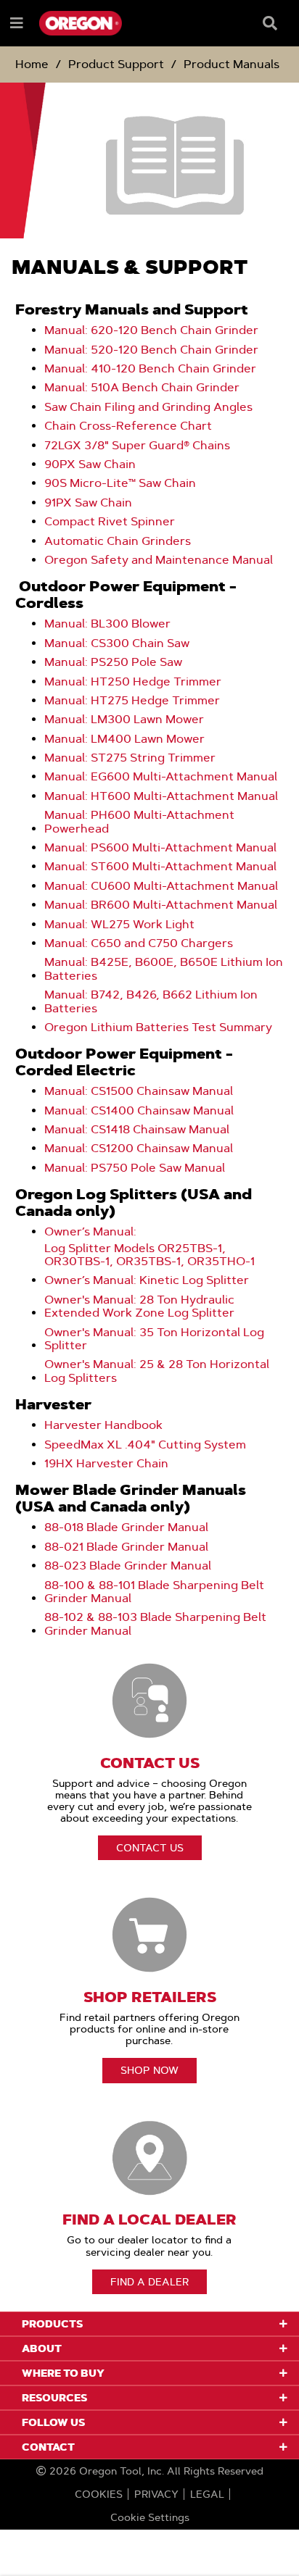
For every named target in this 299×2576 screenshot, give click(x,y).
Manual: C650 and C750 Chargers (139, 943)
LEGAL (207, 2494)
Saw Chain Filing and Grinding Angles (148, 407)
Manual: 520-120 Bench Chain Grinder (151, 350)
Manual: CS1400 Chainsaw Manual (139, 1111)
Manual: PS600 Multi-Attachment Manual (160, 848)
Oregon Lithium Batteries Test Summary (158, 1028)
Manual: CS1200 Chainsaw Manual (139, 1149)
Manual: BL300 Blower (107, 624)
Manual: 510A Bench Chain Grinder (142, 388)
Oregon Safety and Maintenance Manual (159, 560)
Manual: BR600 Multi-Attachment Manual (161, 905)
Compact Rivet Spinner (110, 522)
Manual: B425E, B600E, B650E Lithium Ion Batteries (164, 969)
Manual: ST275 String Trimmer (130, 758)
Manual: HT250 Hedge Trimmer (133, 682)
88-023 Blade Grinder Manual (128, 1566)
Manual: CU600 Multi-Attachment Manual (161, 886)
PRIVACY (156, 2494)
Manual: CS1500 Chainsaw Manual (139, 1091)
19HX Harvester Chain (106, 1464)
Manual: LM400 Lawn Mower (124, 739)
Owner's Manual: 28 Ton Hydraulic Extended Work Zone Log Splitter (139, 1306)
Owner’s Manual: (90, 1232)
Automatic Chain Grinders (119, 541)
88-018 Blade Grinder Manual (126, 1527)
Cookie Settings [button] (150, 2517)
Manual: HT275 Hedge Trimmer (132, 701)
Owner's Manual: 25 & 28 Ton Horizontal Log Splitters (157, 1371)
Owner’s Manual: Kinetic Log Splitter (147, 1280)
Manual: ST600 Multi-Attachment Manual (160, 867)
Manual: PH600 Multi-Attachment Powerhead (139, 822)
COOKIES (99, 2494)
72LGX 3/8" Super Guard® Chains (137, 446)
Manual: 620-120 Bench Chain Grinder (151, 330)
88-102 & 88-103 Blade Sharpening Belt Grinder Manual (155, 1624)
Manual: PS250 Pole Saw (113, 662)
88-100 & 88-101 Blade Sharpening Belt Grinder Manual (154, 1592)
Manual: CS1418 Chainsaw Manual (137, 1130)
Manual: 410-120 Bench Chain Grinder (150, 369)
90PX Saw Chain (90, 464)
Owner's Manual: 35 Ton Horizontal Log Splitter (154, 1339)
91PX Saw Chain (88, 503)
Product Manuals (232, 64)
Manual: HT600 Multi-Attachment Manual (161, 796)
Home (32, 64)
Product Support (116, 64)
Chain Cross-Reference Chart (128, 426)
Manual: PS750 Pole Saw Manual (135, 1168)
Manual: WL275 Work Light (119, 925)
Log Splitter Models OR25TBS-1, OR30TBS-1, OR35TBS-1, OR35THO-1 (149, 1255)
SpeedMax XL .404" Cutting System (145, 1445)
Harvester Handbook (103, 1425)
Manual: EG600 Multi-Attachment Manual (161, 777)
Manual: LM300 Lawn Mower (124, 720)
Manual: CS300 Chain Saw (117, 643)
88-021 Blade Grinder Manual (126, 1547)
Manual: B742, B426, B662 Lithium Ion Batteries (151, 1001)
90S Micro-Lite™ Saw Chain (120, 483)
